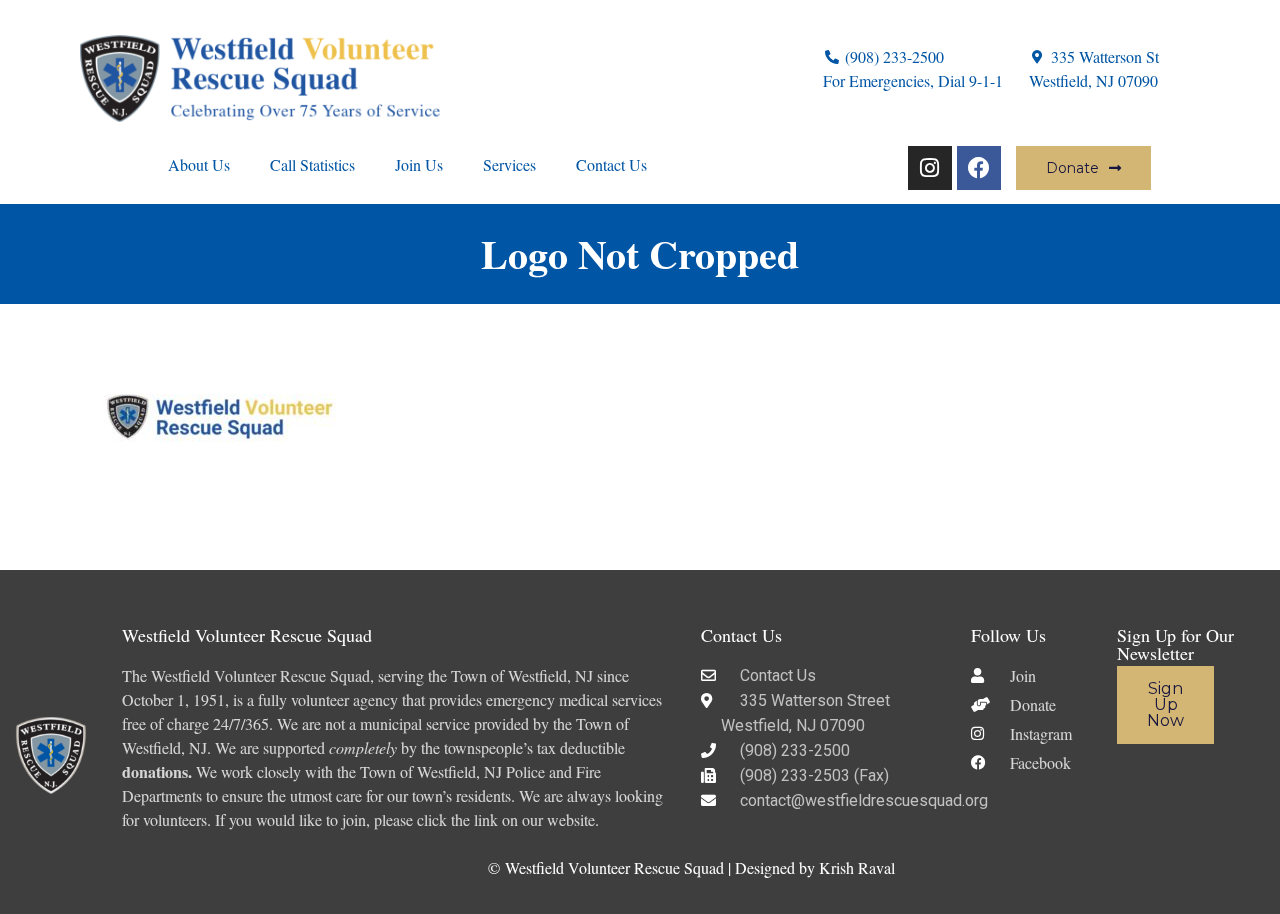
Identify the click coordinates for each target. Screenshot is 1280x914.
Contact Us (611, 164)
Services (509, 164)
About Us (199, 164)
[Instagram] (930, 168)
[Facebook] (979, 168)
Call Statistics (312, 164)
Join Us (419, 164)
